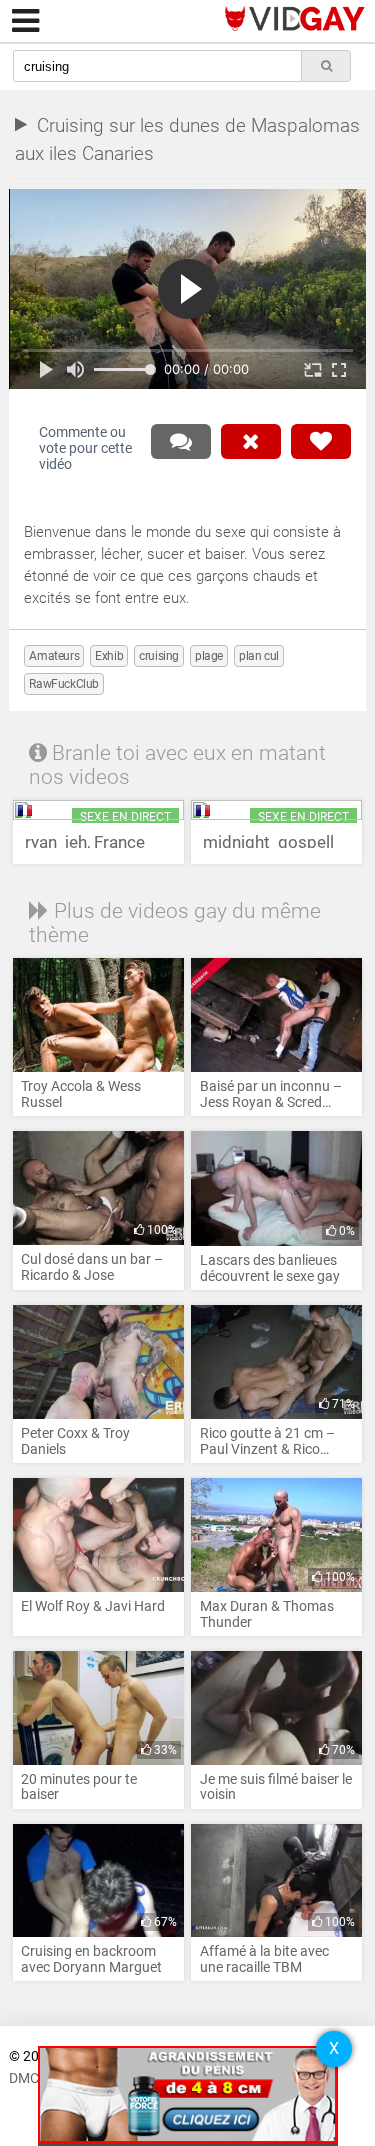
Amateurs (54, 656)
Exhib (109, 656)
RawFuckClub (64, 684)
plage (209, 656)
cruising (159, 656)
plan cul (259, 656)
